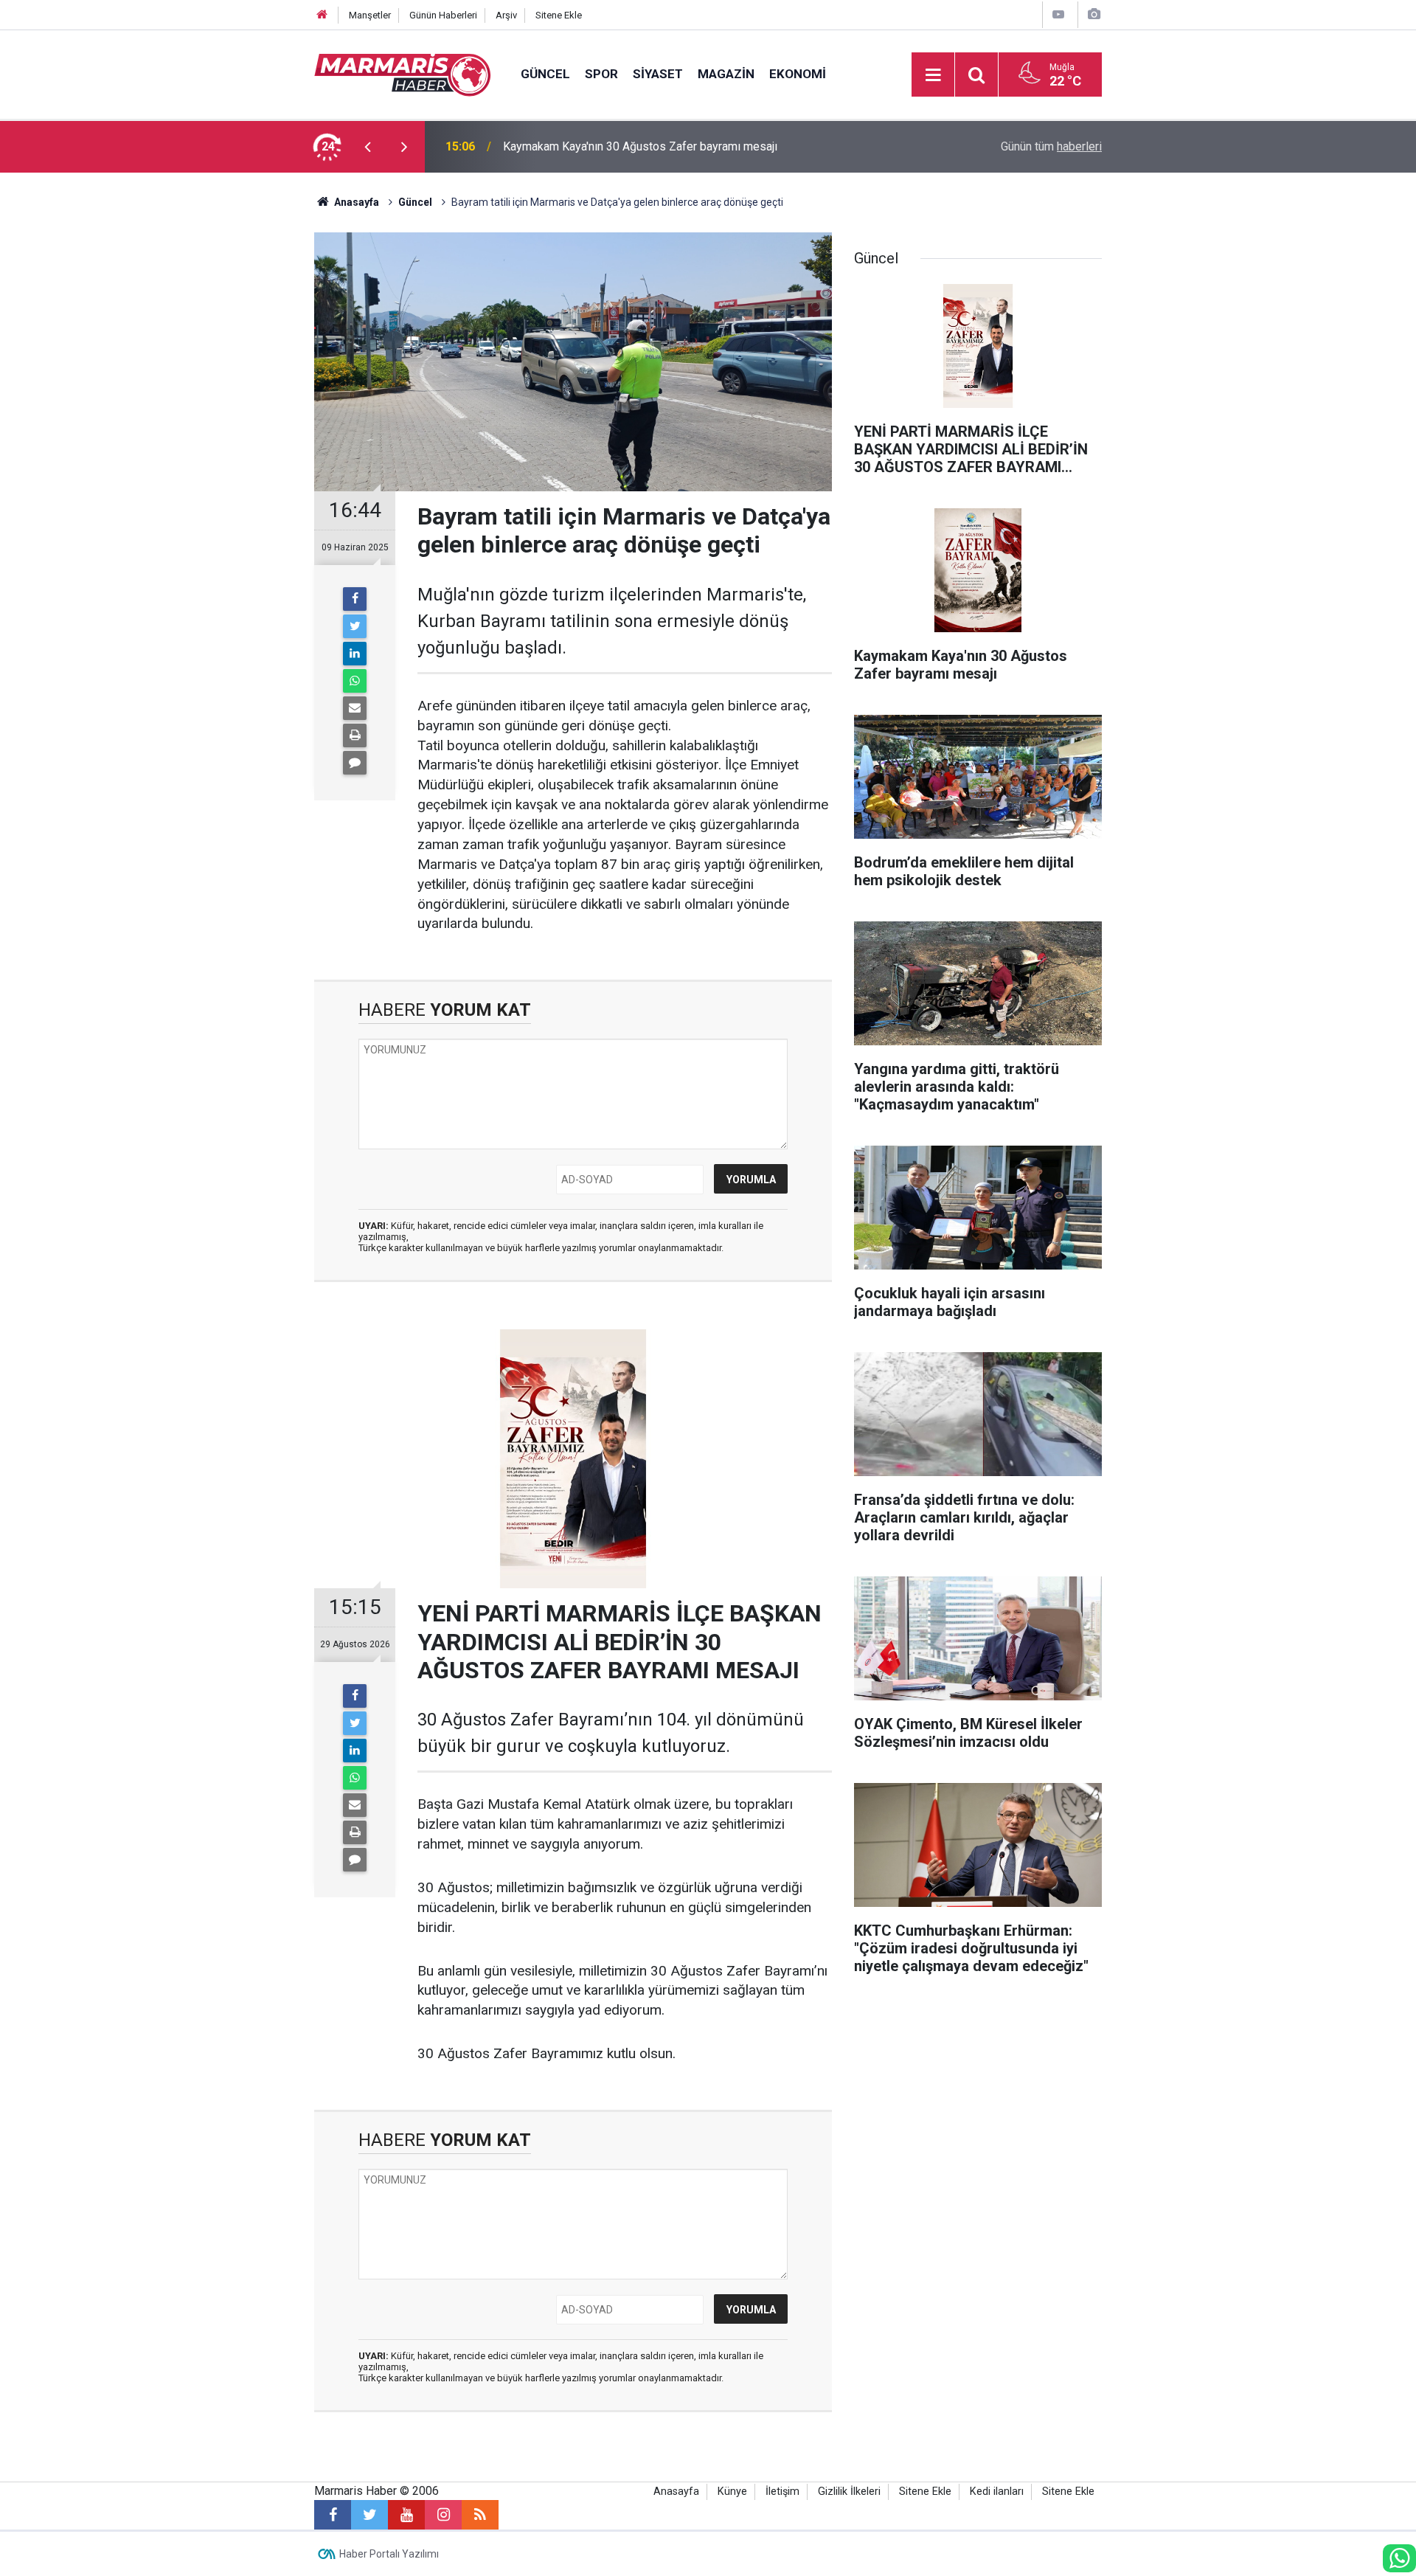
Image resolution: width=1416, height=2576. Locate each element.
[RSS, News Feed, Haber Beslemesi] (480, 2515)
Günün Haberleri (443, 15)
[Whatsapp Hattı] (1399, 2558)
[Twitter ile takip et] (369, 2515)
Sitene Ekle (559, 15)
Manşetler (370, 15)
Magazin (726, 74)
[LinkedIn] (355, 654)
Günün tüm (1051, 146)
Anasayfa (676, 2492)
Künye (732, 2492)
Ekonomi (798, 74)
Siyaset (658, 74)
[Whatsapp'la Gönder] (355, 681)
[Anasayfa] (322, 15)
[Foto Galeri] (1094, 14)
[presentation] (367, 147)
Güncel (545, 74)
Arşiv (506, 15)
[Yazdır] (355, 735)
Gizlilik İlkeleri (849, 2492)
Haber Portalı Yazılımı (389, 2554)
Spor (601, 74)
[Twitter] (355, 626)
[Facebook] (355, 599)
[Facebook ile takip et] (333, 2515)
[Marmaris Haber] (403, 73)
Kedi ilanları (997, 2492)
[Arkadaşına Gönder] (355, 708)
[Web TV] (1058, 14)
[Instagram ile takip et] (443, 2515)
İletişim (782, 2492)
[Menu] (933, 75)
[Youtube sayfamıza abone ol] (406, 2515)
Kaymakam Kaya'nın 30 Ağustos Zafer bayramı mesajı (640, 146)
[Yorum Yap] (355, 763)
